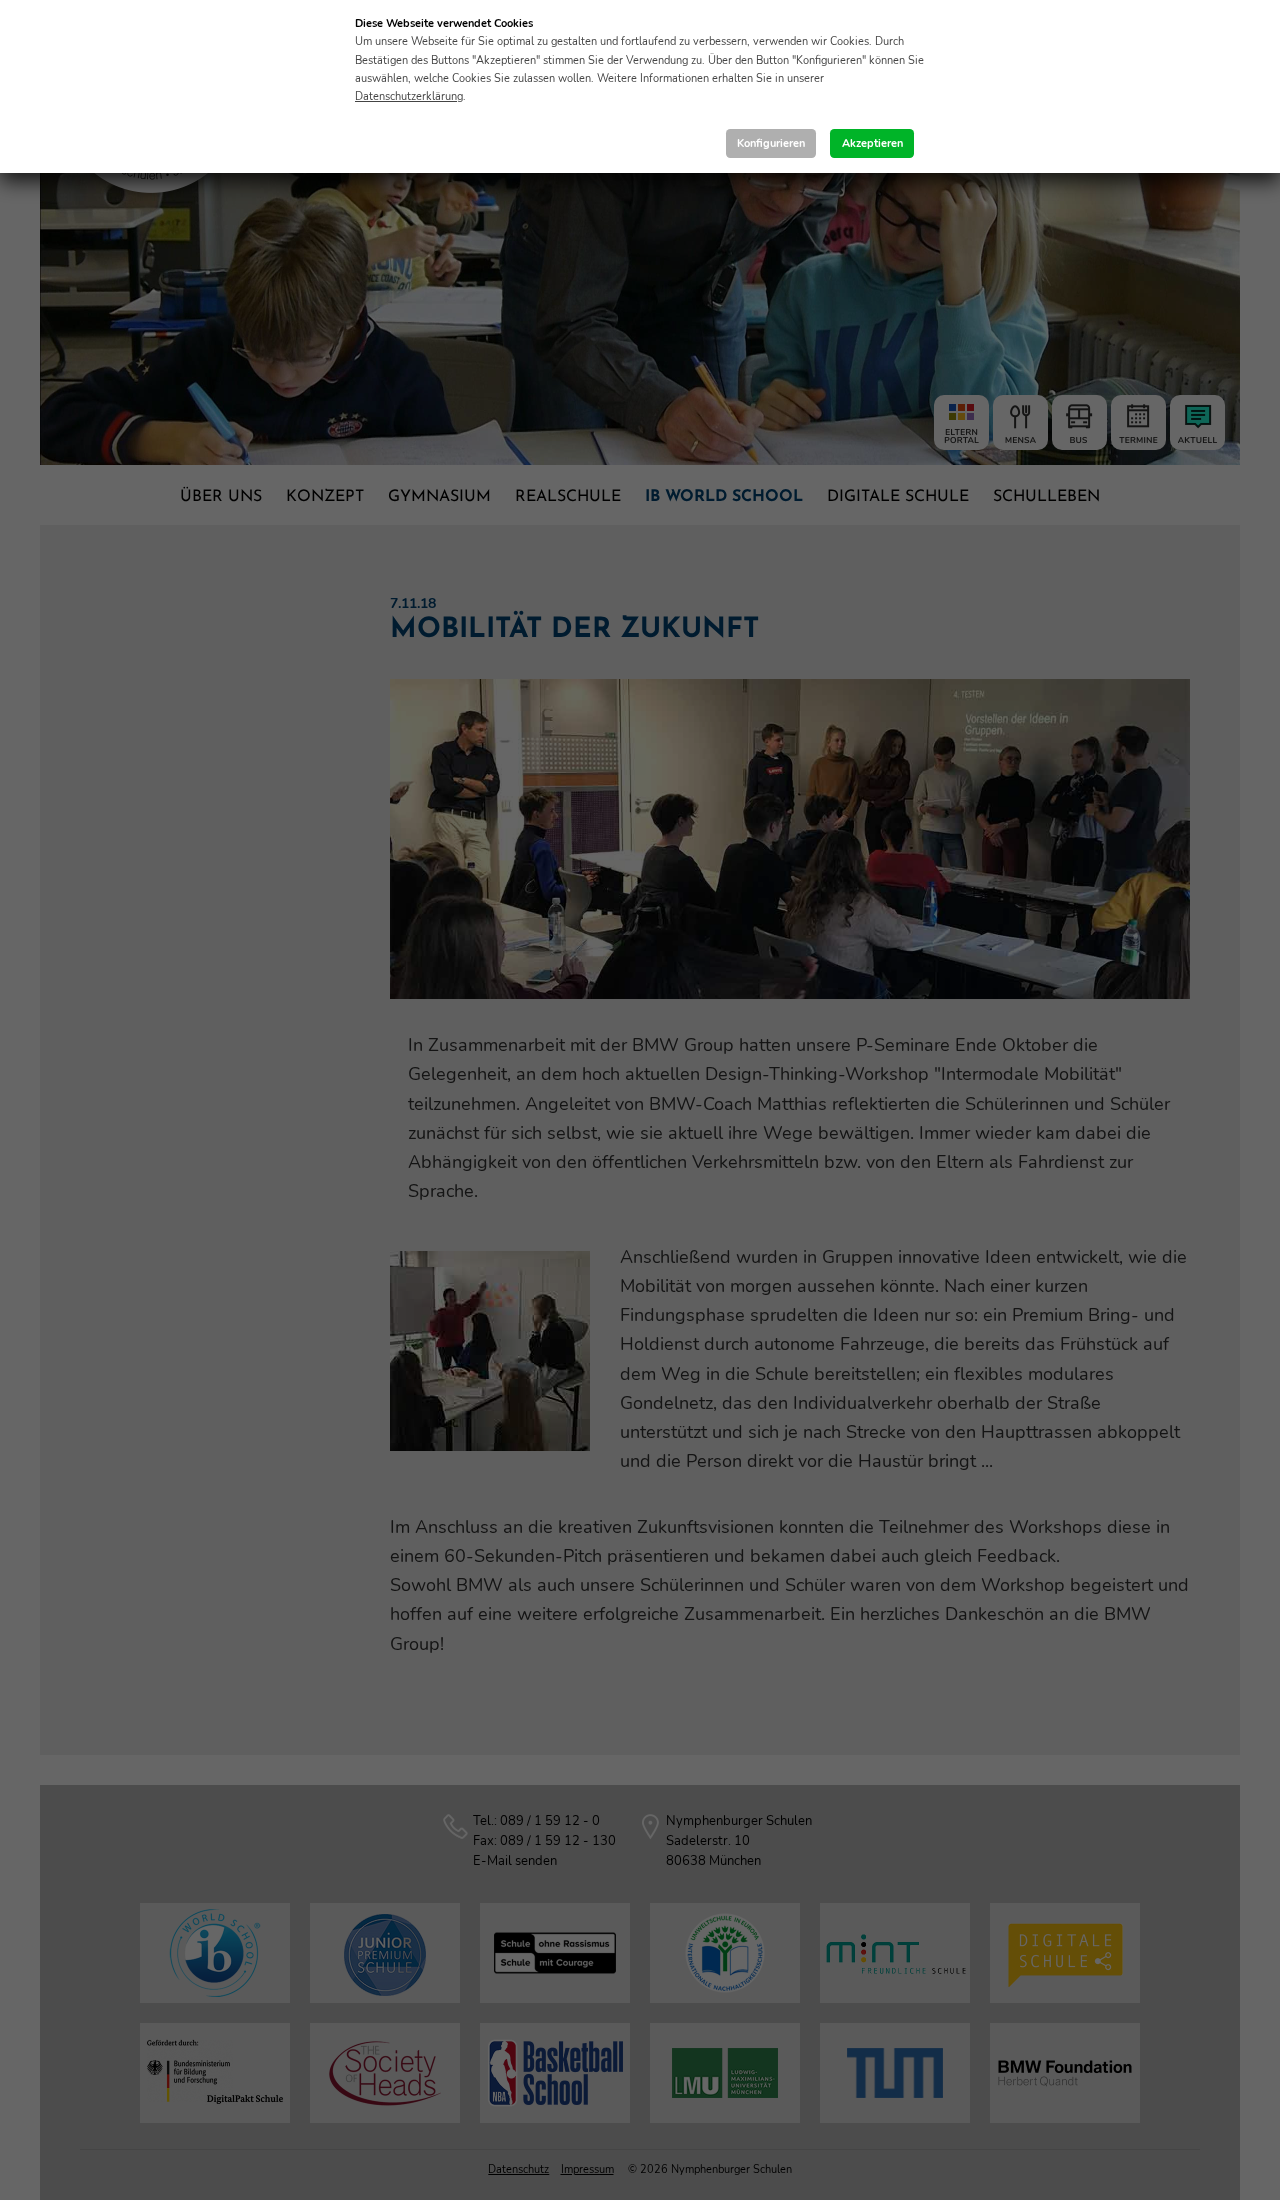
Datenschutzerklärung (409, 96)
